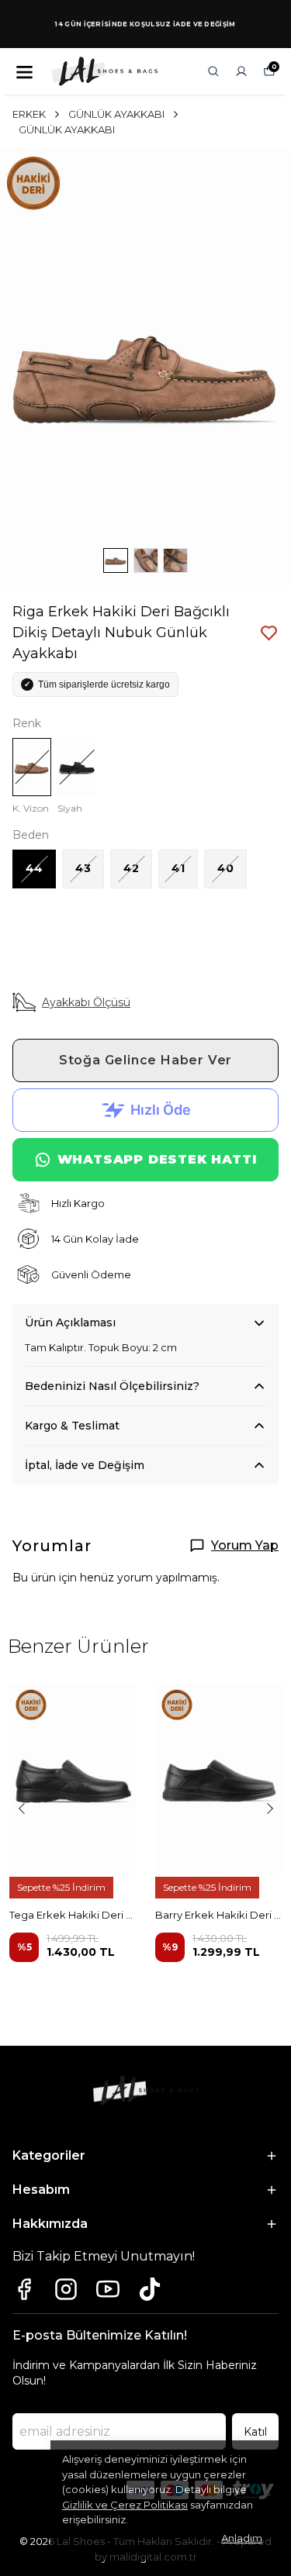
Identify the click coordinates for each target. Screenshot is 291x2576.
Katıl (255, 2432)
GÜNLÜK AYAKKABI (116, 114)
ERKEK (29, 114)
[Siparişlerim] (241, 71)
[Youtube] (108, 2289)
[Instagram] (66, 2289)
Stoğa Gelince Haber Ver (145, 1060)
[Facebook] (24, 2289)
